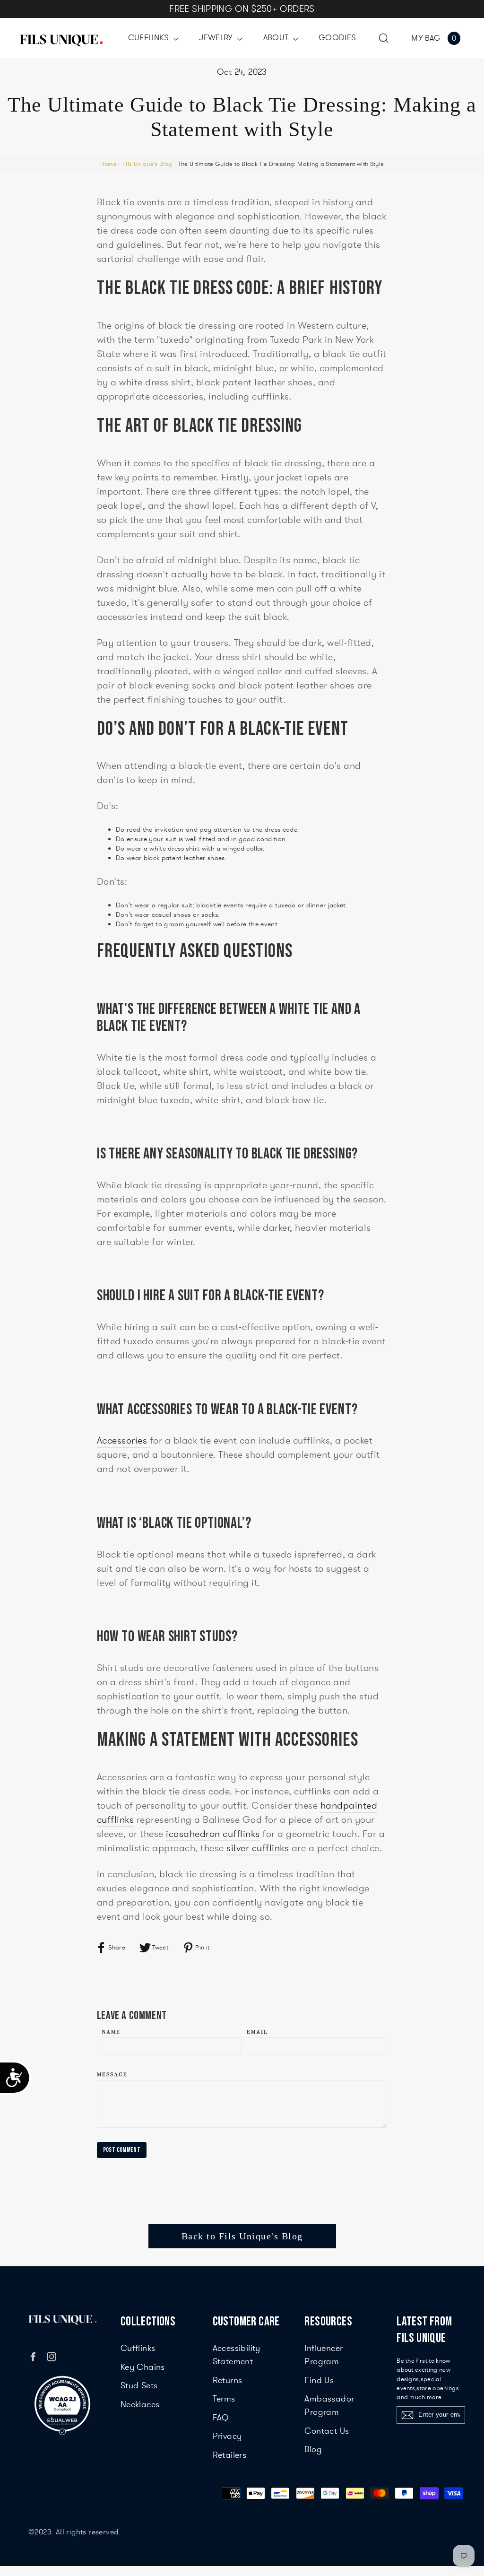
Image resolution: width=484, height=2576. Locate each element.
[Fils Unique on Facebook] (33, 2356)
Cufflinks (138, 2348)
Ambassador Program (329, 2405)
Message (112, 2075)
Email (257, 2032)
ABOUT (277, 38)
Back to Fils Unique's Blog (242, 2236)
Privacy (227, 2436)
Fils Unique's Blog (147, 164)
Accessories (123, 1440)
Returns (228, 2380)
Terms (224, 2399)
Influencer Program (324, 2355)
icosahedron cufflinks (213, 1834)
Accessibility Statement (237, 2355)
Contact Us (327, 2431)
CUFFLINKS (150, 38)
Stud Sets (139, 2385)
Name (111, 2032)
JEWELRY (217, 38)
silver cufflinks (258, 1848)
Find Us (319, 2380)
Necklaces (140, 2404)
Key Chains (143, 2367)
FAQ (221, 2418)
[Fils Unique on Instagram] (52, 2356)
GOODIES (337, 38)
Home (108, 164)
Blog (313, 2449)
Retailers (230, 2455)
